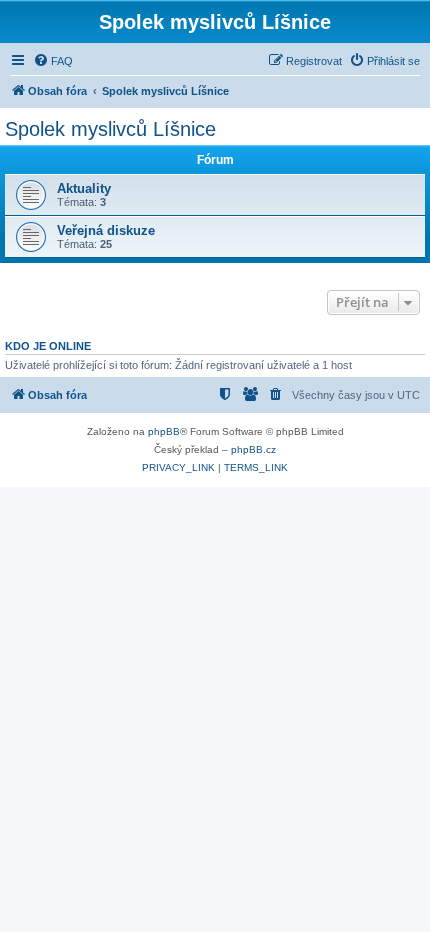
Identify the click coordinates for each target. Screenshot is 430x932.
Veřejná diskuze (106, 230)
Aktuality (84, 188)
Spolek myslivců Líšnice (110, 129)
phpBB (164, 431)
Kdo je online (48, 346)
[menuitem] (53, 61)
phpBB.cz (253, 449)
